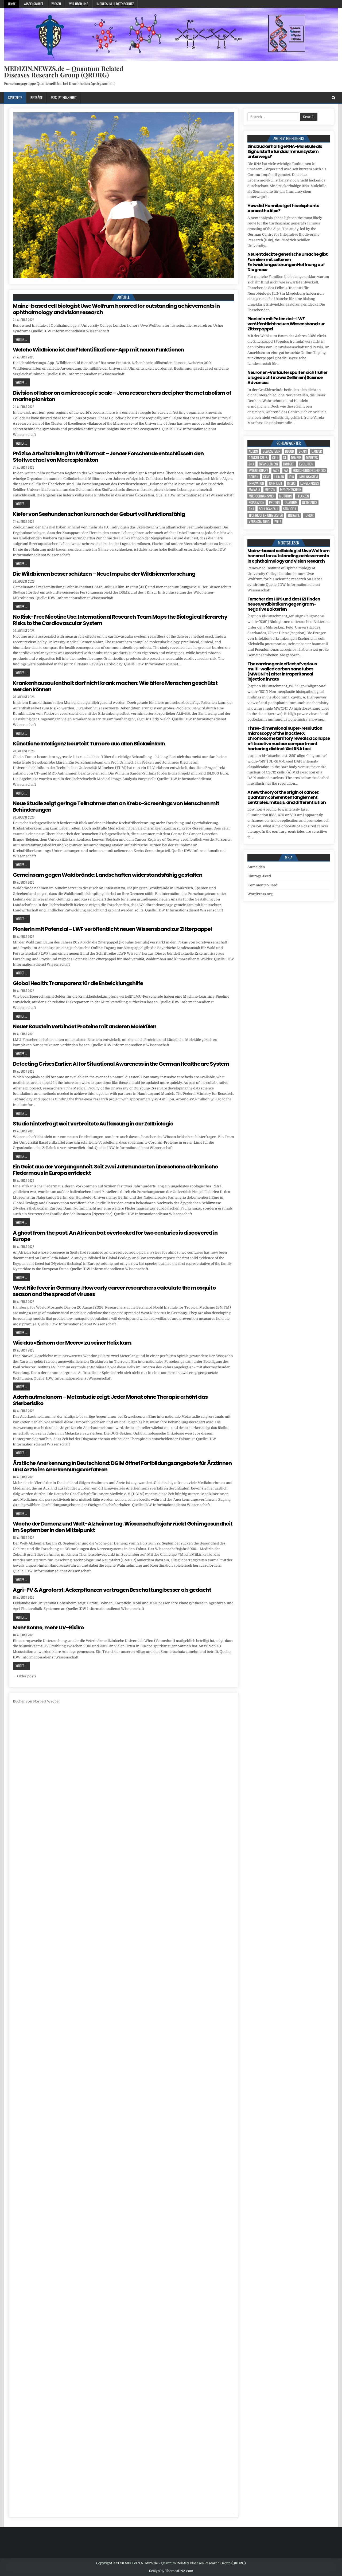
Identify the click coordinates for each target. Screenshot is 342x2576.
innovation (256, 483)
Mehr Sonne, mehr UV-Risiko (48, 1627)
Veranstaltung (259, 522)
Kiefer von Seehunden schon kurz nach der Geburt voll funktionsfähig (99, 514)
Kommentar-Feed (262, 885)
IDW (291, 477)
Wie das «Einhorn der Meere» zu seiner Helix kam (72, 1343)
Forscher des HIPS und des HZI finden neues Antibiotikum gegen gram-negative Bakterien (284, 604)
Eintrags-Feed (259, 876)
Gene (266, 477)
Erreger (289, 464)
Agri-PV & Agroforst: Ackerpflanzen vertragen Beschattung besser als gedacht (112, 1590)
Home (12, 4)
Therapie (294, 515)
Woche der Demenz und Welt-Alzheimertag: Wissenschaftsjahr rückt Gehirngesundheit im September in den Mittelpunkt (123, 1527)
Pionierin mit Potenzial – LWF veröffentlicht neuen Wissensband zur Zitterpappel (112, 929)
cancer (317, 451)
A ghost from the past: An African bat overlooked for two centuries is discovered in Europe (115, 1236)
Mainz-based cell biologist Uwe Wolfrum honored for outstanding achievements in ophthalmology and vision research (116, 309)
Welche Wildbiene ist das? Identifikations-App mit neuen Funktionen (98, 350)
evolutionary (258, 470)
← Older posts (25, 1676)
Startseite (15, 97)
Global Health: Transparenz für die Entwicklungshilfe (78, 983)
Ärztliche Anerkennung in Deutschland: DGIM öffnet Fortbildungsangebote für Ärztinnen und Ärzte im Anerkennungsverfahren (122, 1466)
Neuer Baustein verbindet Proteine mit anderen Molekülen (85, 1026)
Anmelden (256, 867)
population (256, 502)
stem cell (290, 509)
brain (303, 451)
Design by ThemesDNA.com (171, 2571)
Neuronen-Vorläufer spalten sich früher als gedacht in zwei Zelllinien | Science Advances (287, 378)
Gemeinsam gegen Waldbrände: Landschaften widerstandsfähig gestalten (108, 875)
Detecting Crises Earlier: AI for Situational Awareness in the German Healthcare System (121, 1064)
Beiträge (36, 97)
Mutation (285, 496)
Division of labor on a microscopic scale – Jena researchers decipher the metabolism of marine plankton (122, 396)
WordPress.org (260, 894)
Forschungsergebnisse (309, 470)
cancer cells (258, 458)
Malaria (254, 490)
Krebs (291, 483)
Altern (253, 451)
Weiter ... (21, 339)
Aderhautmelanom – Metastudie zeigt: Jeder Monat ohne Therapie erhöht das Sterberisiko (110, 1400)
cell (275, 458)
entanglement (269, 464)
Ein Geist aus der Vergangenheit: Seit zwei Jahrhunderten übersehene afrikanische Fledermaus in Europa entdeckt (115, 1170)
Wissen (56, 4)
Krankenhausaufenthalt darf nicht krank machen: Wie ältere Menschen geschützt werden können (115, 686)
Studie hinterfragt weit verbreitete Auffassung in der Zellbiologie (93, 1124)
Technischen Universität (266, 515)
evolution (306, 464)
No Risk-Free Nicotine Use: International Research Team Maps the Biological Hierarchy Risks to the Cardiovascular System (120, 620)
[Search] (334, 98)
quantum (291, 502)
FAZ (286, 470)
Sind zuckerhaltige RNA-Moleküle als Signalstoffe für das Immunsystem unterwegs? (285, 151)
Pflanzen (303, 496)
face (276, 470)
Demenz (296, 458)
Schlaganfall (269, 509)
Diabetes (312, 458)
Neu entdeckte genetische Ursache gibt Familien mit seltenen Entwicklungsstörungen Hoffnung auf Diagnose (287, 262)
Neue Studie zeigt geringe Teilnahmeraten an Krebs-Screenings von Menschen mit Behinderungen (116, 807)
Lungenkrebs (310, 483)
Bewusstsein (271, 451)
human (279, 477)
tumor (309, 515)
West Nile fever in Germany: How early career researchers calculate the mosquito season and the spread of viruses (114, 1291)
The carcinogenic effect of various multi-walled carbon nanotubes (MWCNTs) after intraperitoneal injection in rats (282, 672)
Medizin (270, 490)
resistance (310, 502)
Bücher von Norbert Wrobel (36, 1701)
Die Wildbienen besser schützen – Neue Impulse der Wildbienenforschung (104, 574)
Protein (274, 502)
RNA (251, 509)
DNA (251, 464)
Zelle (278, 522)
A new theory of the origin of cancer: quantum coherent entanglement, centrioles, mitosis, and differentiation (287, 797)
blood (289, 451)
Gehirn (254, 477)
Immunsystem (308, 477)
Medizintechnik (291, 490)
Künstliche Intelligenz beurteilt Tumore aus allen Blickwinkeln (89, 744)
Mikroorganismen (262, 496)
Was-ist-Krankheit (64, 97)
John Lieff (276, 483)
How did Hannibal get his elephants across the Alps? (283, 208)
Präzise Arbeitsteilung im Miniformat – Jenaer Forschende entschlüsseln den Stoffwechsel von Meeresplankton (108, 457)
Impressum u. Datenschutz (115, 4)
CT (285, 458)
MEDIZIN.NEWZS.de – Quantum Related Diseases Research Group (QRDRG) (64, 72)
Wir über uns (79, 4)
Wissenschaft (33, 4)
